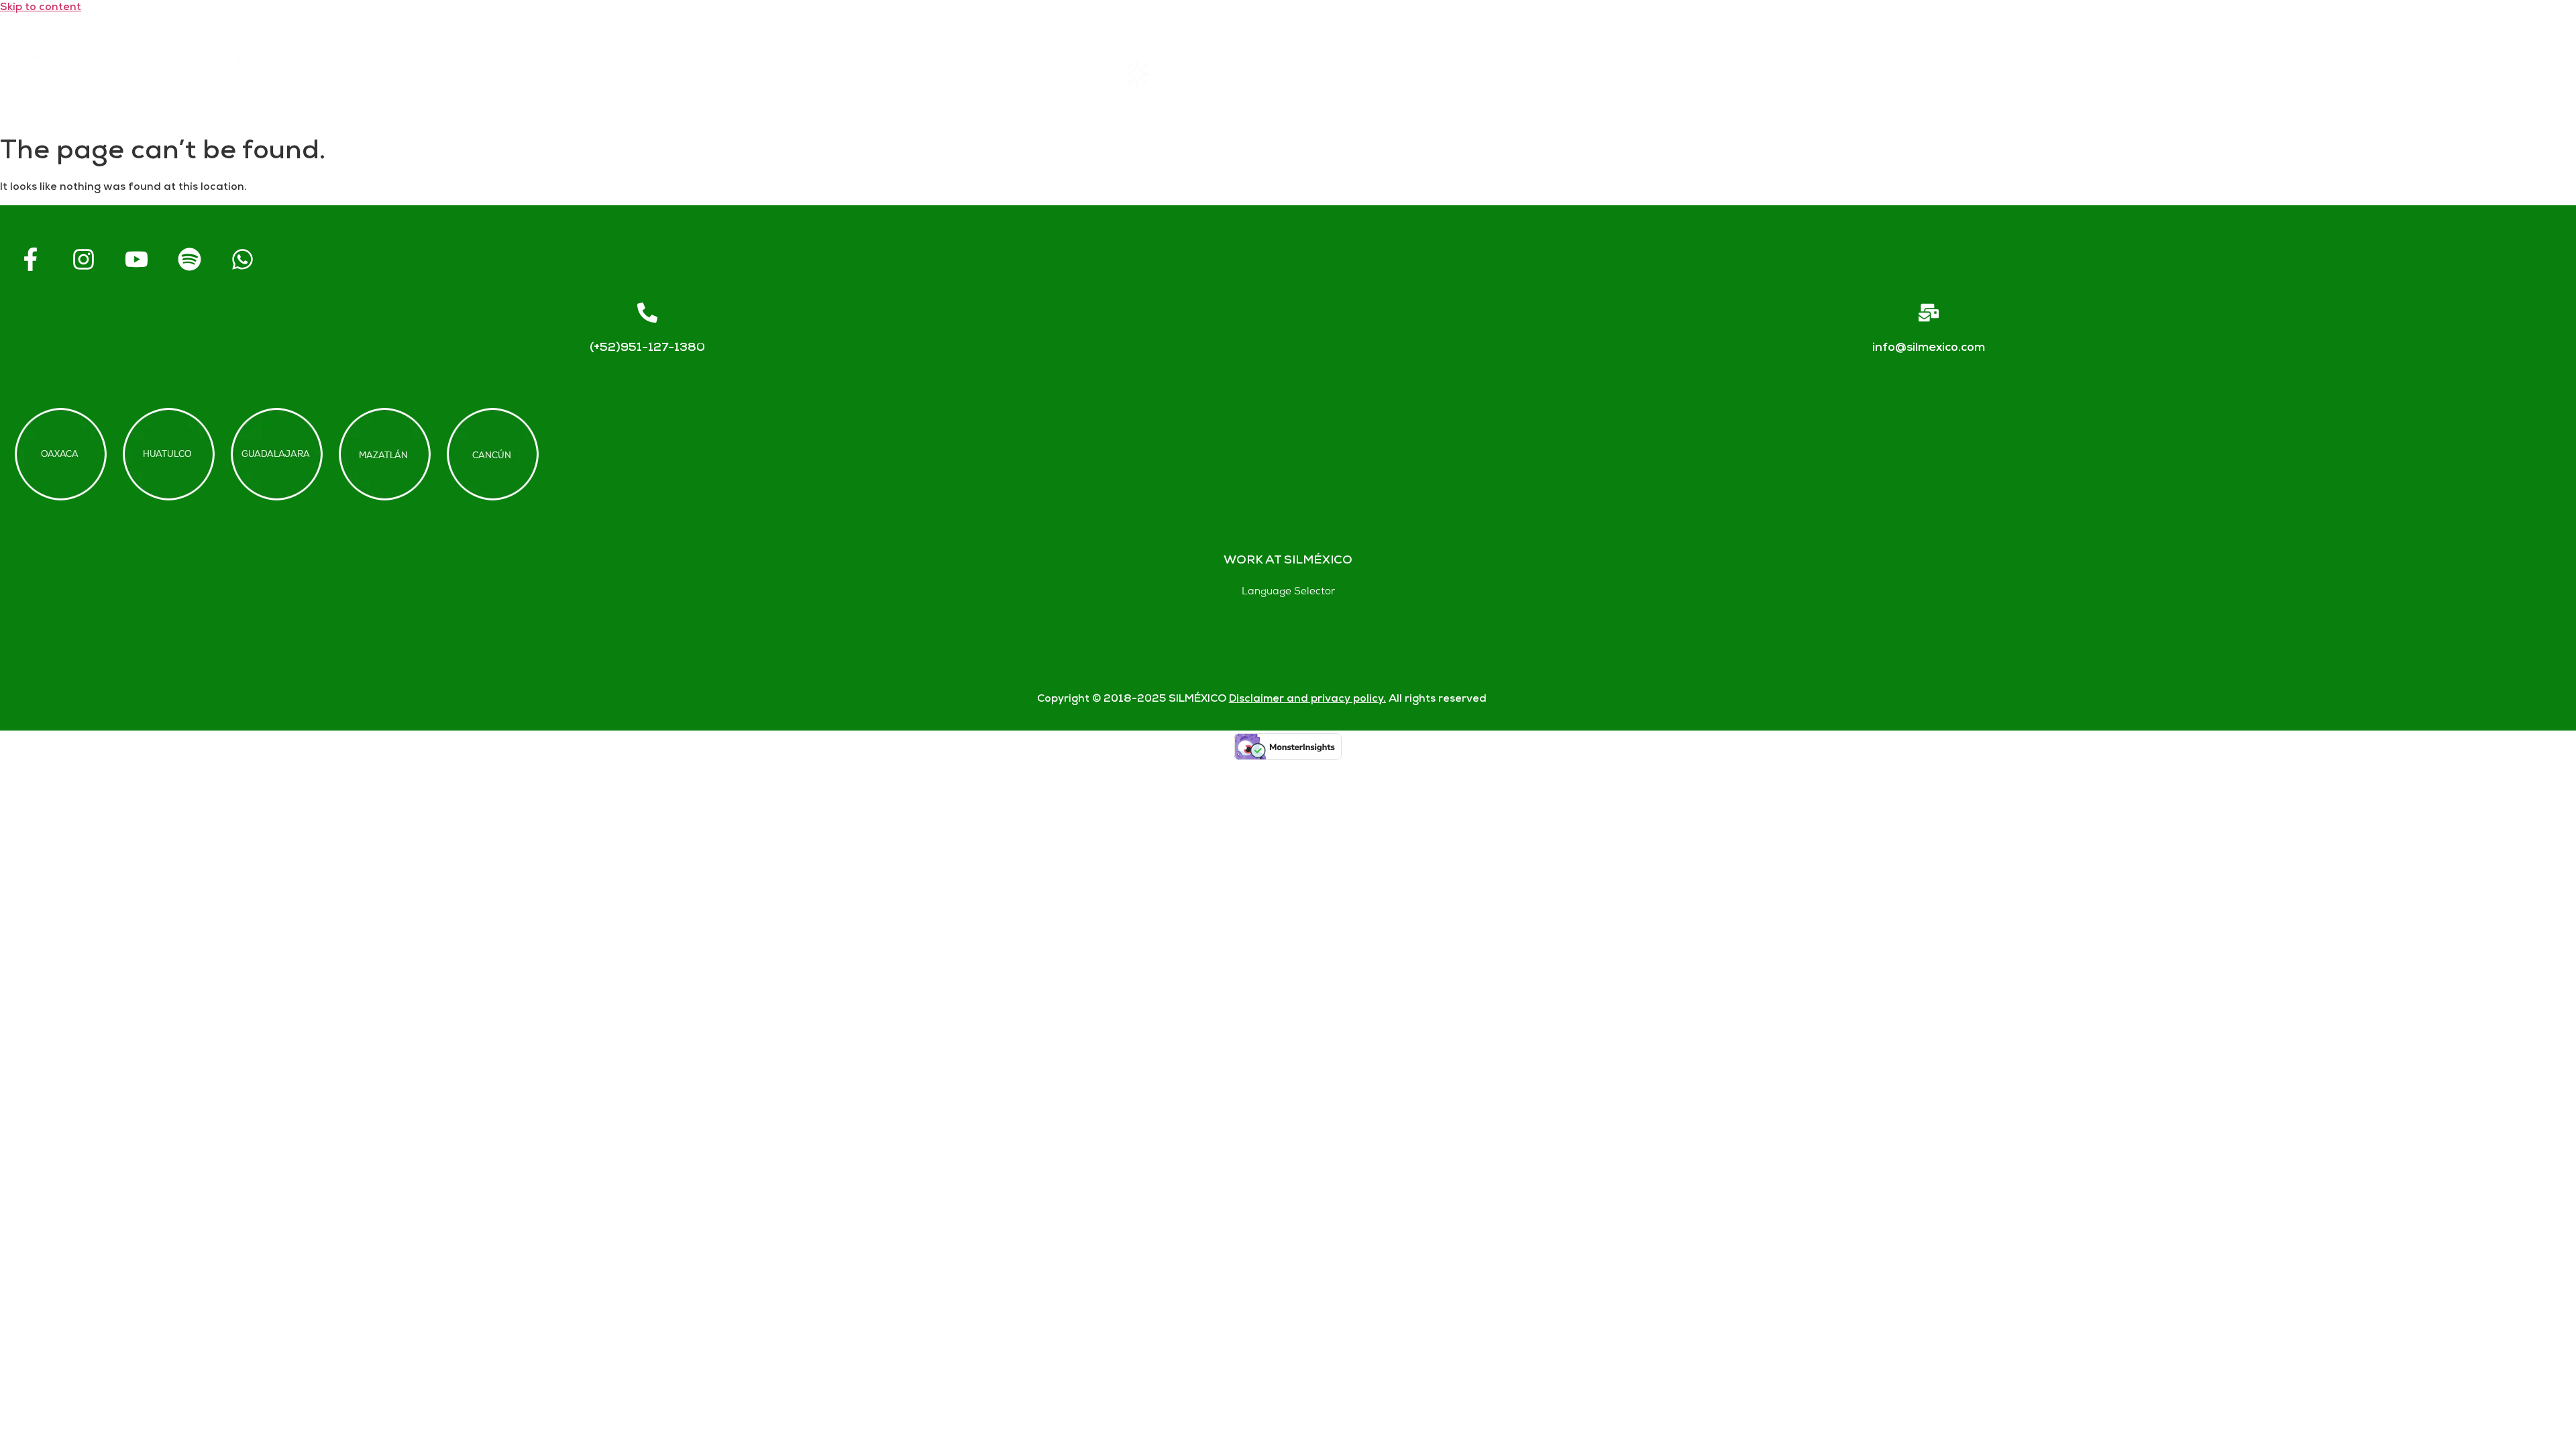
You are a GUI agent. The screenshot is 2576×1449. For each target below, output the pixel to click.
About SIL (1488, 73)
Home (862, 73)
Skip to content (41, 8)
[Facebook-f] (30, 259)
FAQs (1800, 73)
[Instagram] (83, 259)
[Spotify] (189, 259)
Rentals (1170, 73)
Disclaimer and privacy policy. (1307, 699)
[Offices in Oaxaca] (61, 454)
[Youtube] (136, 259)
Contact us (2115, 73)
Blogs (2431, 73)
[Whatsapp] (242, 259)
